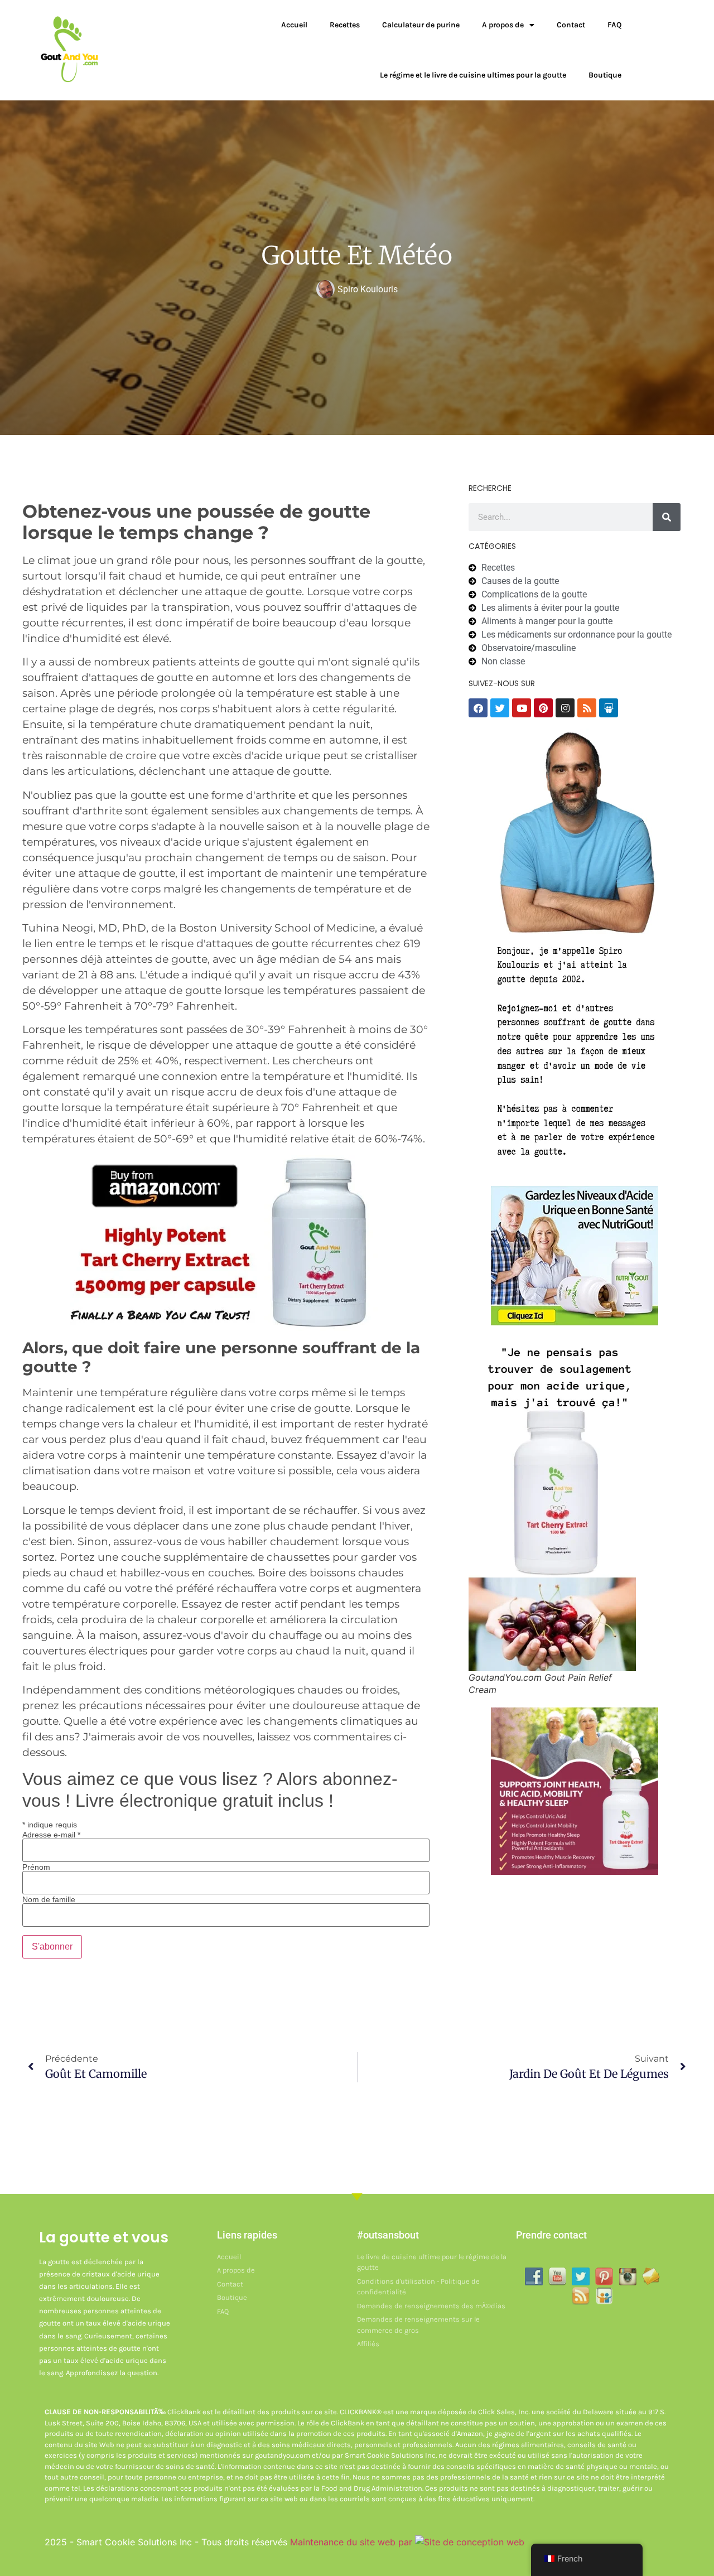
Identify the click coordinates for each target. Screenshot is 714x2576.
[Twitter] (500, 708)
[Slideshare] (609, 708)
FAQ (614, 25)
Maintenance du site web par (353, 2542)
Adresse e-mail (51, 1835)
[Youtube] (522, 708)
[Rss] (587, 708)
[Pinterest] (543, 708)
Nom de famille (49, 1899)
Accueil (294, 25)
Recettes (345, 25)
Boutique (605, 75)
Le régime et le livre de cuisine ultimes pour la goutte (473, 75)
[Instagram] (565, 708)
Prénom (36, 1867)
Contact (571, 25)
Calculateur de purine (421, 25)
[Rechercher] (667, 517)
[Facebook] (478, 708)
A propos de (503, 25)
